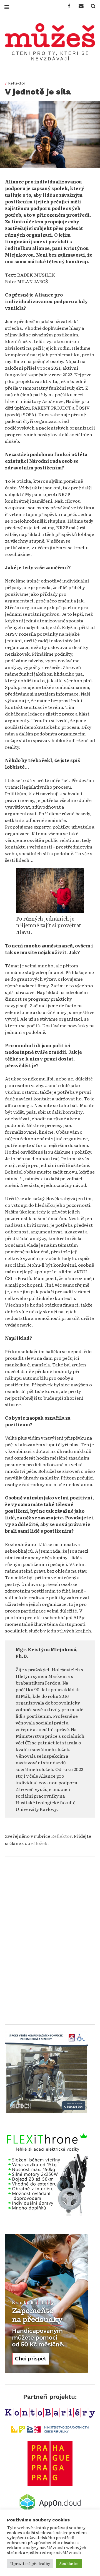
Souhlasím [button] (69, 2563)
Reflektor (17, 83)
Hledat (91, 6)
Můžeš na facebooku (67, 6)
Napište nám (79, 6)
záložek (39, 1843)
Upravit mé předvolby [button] (30, 2563)
